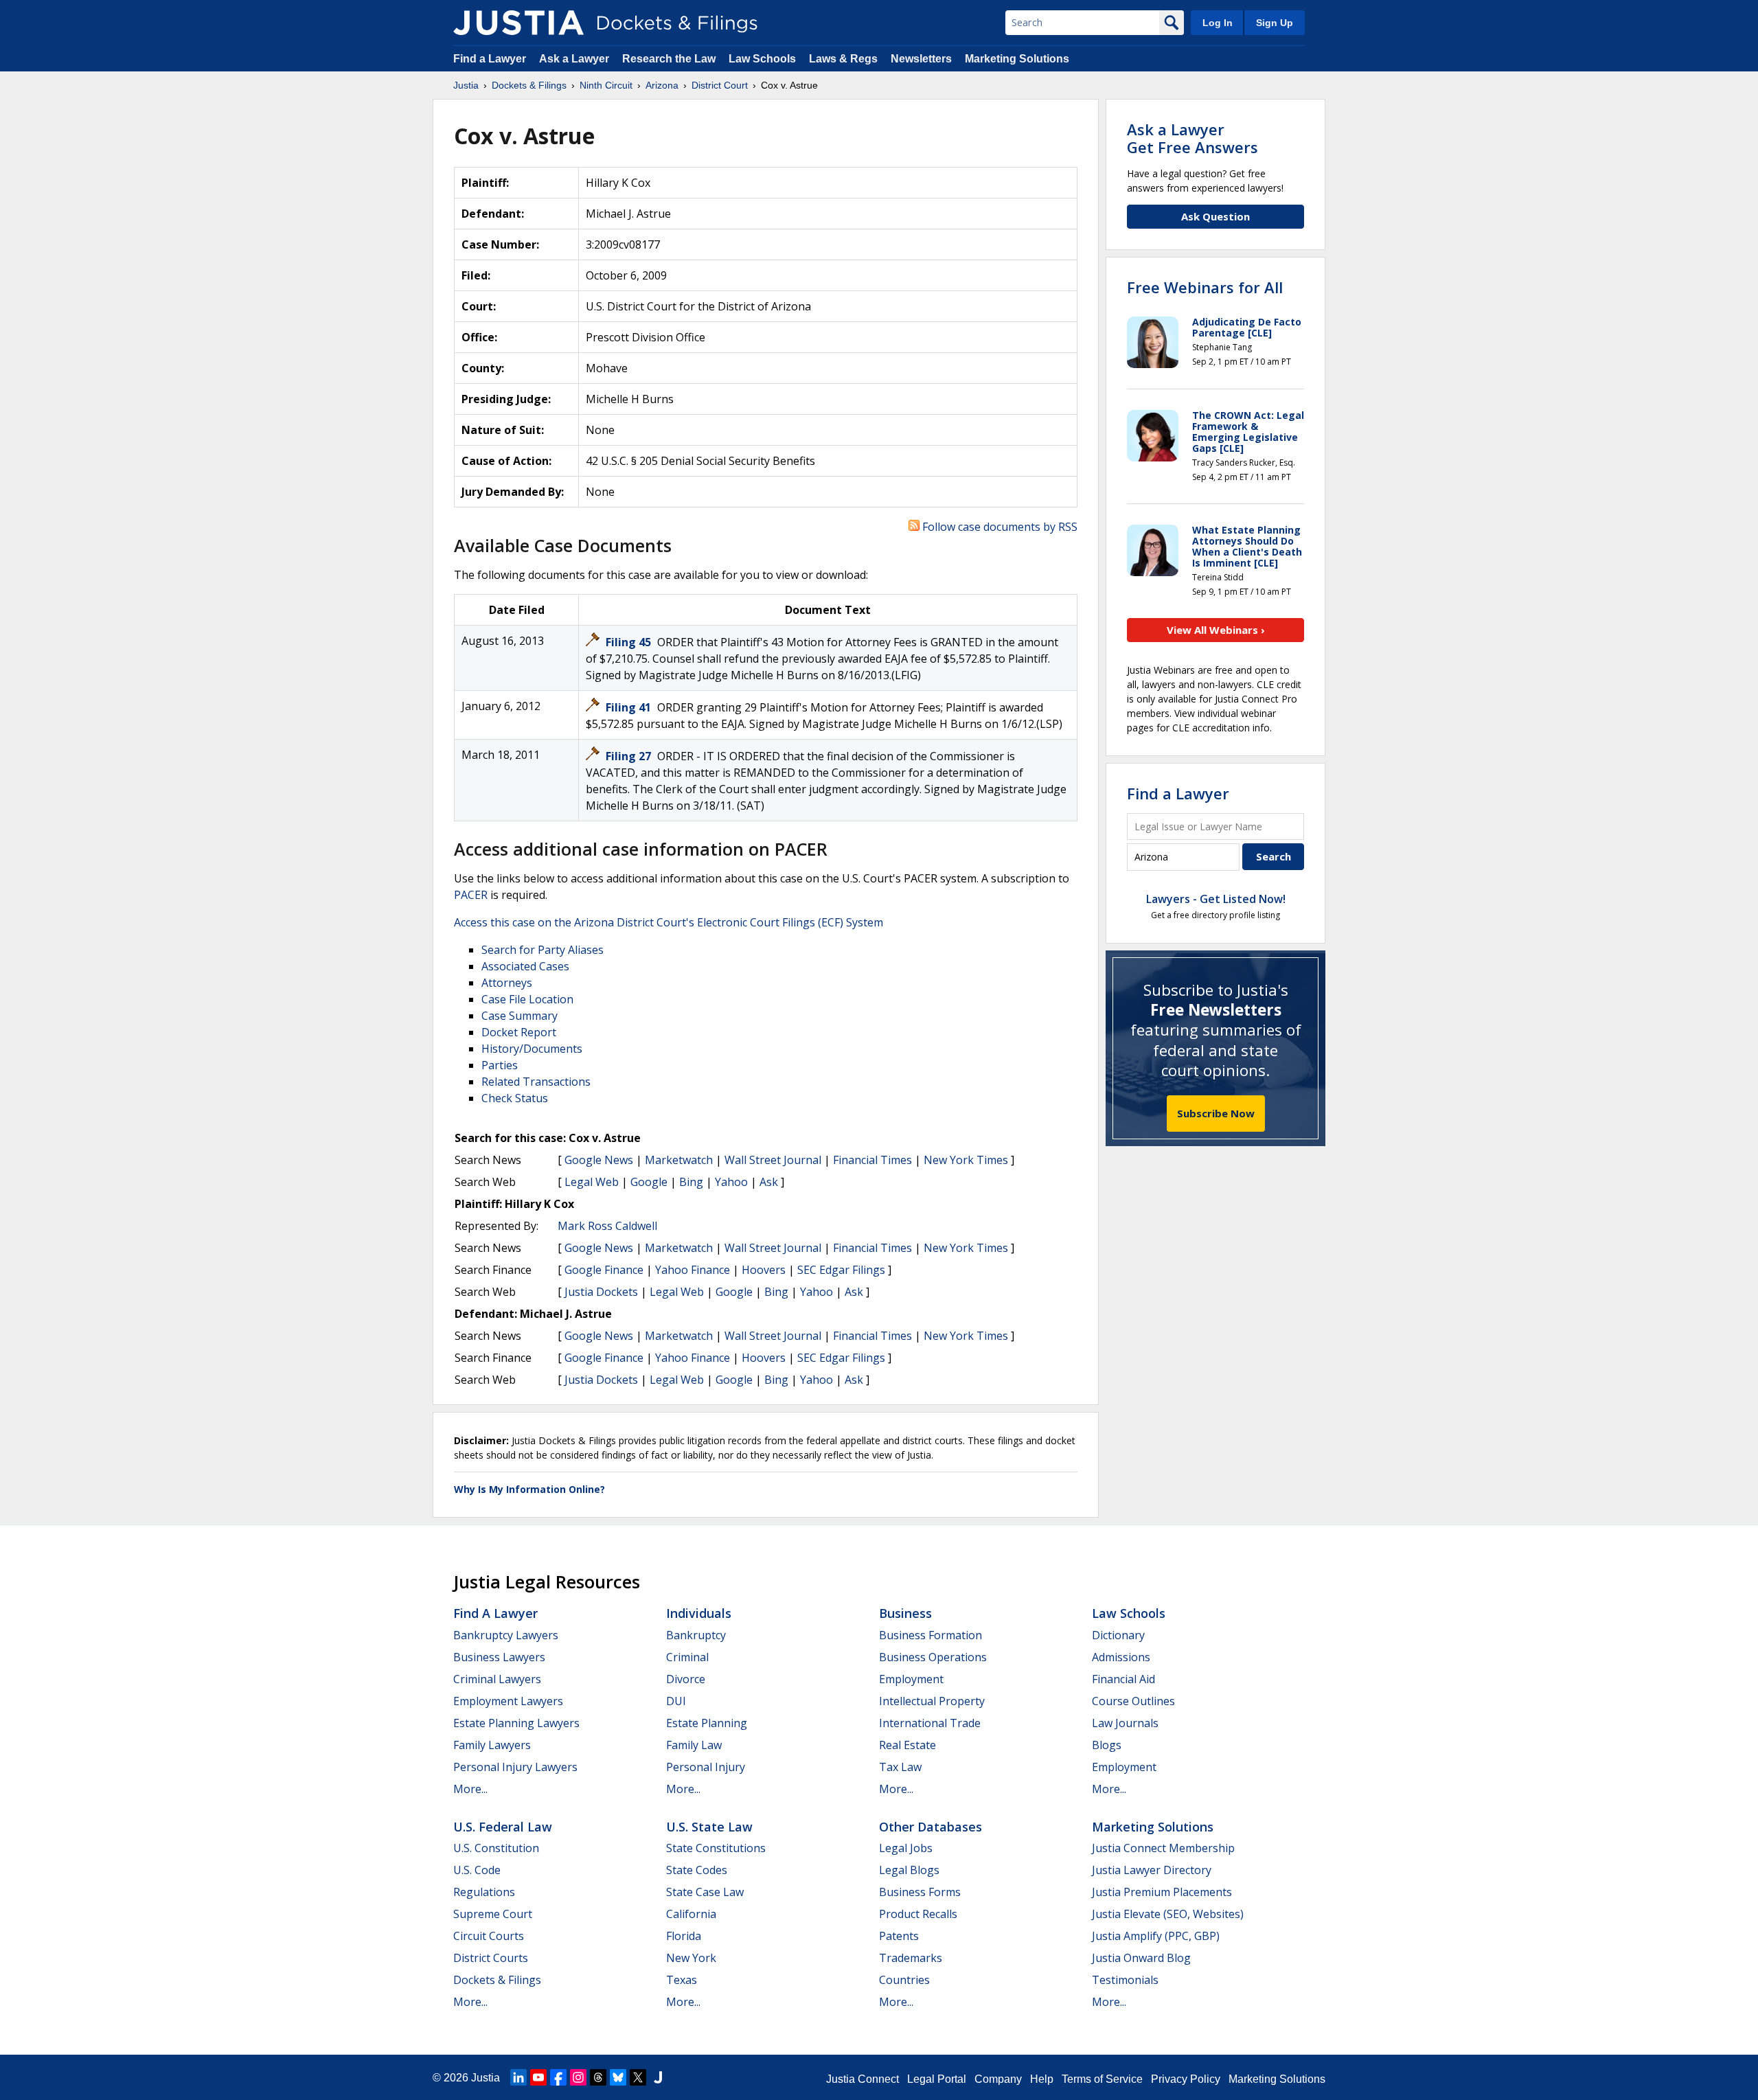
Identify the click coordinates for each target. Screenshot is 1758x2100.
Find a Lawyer (490, 59)
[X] (638, 2077)
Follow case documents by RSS (998, 527)
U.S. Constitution (496, 1848)
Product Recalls (918, 1914)
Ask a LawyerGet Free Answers (1192, 138)
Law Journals (1125, 1723)
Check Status (515, 1098)
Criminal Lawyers (497, 1679)
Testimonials (1125, 1980)
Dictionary (1118, 1635)
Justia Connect (863, 2079)
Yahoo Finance (693, 1270)
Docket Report (519, 1032)
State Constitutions (716, 1848)
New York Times (966, 1160)
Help (1042, 2079)
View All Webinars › (1216, 630)
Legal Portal (937, 2079)
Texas (682, 1980)
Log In (1218, 23)
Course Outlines (1133, 1701)
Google (649, 1182)
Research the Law (669, 59)
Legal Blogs (909, 1870)
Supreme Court (493, 1914)
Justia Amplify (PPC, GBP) (1156, 1936)
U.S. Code (477, 1870)
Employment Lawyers (508, 1701)
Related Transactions (536, 1082)
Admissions (1121, 1657)
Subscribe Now (1216, 1113)
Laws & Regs (843, 59)
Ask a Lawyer (575, 59)
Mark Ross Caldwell (607, 1226)
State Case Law (705, 1892)
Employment (911, 1679)
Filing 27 (630, 756)
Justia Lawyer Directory (1152, 1870)
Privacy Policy (1186, 2079)
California (691, 1914)
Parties (500, 1065)
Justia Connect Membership (1163, 1848)
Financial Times (872, 1160)
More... (470, 1789)
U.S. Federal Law (503, 1827)
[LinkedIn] (518, 2077)
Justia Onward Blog (1141, 1958)
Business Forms (920, 1892)
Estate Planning (707, 1723)
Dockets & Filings (497, 1980)
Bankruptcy (696, 1635)
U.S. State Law (709, 1827)
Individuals (699, 1613)
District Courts (491, 1958)
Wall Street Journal (773, 1160)
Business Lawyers (499, 1657)
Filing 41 (630, 707)
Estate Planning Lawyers (516, 1723)
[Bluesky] (618, 2077)
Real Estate (907, 1745)
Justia (486, 2078)
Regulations (484, 1892)
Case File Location (527, 999)
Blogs (1107, 1745)
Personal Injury (706, 1767)
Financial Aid (1123, 1679)
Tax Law (900, 1767)
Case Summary (520, 1016)
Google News (599, 1160)
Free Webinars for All (1205, 287)
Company (998, 2079)
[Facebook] (558, 2077)
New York (691, 1958)
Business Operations (933, 1657)
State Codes (697, 1870)
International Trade (930, 1723)
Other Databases (931, 1827)
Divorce (686, 1679)
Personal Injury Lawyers (515, 1767)
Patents (899, 1936)
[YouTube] (538, 2077)
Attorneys (507, 983)
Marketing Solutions (1017, 59)
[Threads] (598, 2077)
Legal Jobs (906, 1848)
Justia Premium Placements (1162, 1892)
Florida (684, 1936)
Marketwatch (679, 1160)
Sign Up (1275, 23)
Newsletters (921, 59)
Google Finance (604, 1270)
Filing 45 (630, 642)
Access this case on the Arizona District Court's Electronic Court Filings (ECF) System (669, 922)
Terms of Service (1102, 2079)
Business (905, 1613)
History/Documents (532, 1049)
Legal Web (592, 1182)
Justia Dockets (601, 1292)
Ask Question (1215, 216)
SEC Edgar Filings (841, 1270)
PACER (471, 895)
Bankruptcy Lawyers (506, 1635)
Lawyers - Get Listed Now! (1216, 899)
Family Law (694, 1745)
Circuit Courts (489, 1936)
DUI (676, 1701)
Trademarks (911, 1958)
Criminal (687, 1657)
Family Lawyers (492, 1745)
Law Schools (762, 59)
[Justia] (518, 23)
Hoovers (764, 1270)
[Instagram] (578, 2077)
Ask (769, 1182)
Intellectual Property (932, 1701)
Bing (691, 1182)
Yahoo (731, 1182)
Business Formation (931, 1635)
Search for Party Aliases (543, 950)
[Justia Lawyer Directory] (658, 2077)
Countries (904, 1980)
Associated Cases (525, 966)
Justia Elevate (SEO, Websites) (1168, 1914)
